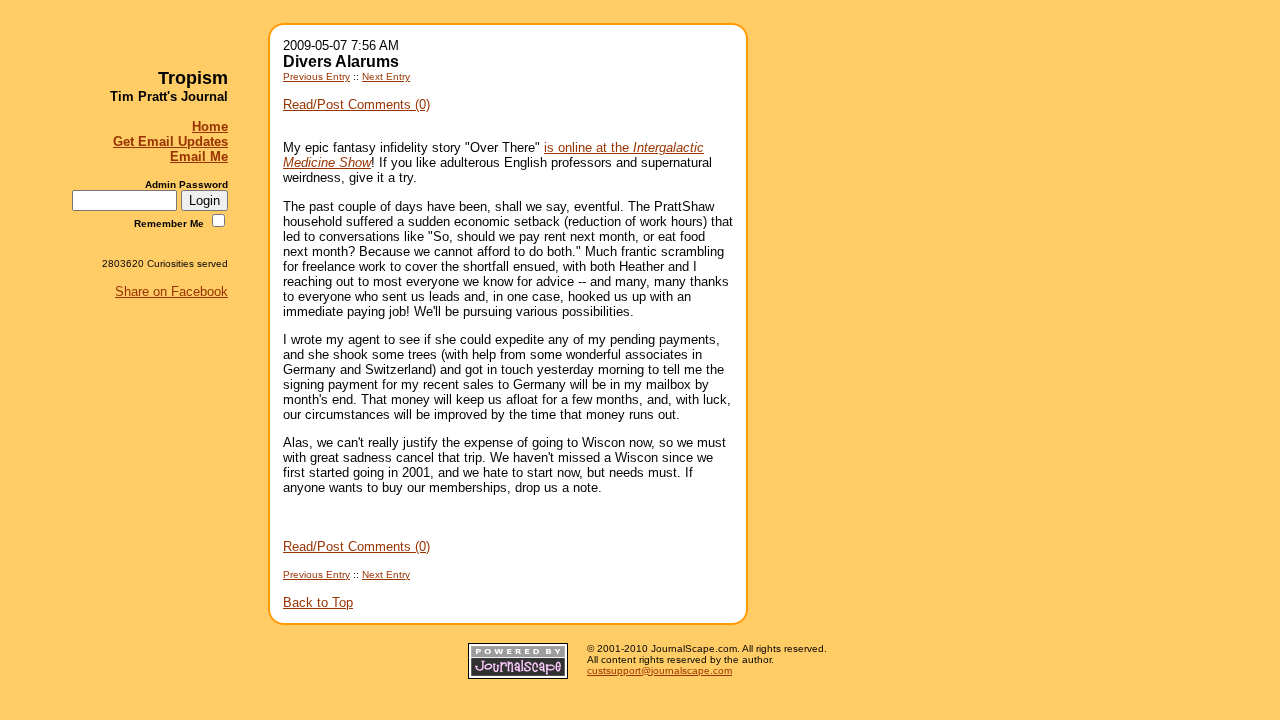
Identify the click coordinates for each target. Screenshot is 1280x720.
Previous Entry (316, 76)
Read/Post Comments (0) (356, 104)
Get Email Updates (170, 141)
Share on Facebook (171, 291)
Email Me (199, 156)
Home (210, 126)
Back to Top (318, 602)
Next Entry (386, 76)
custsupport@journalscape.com (659, 670)
